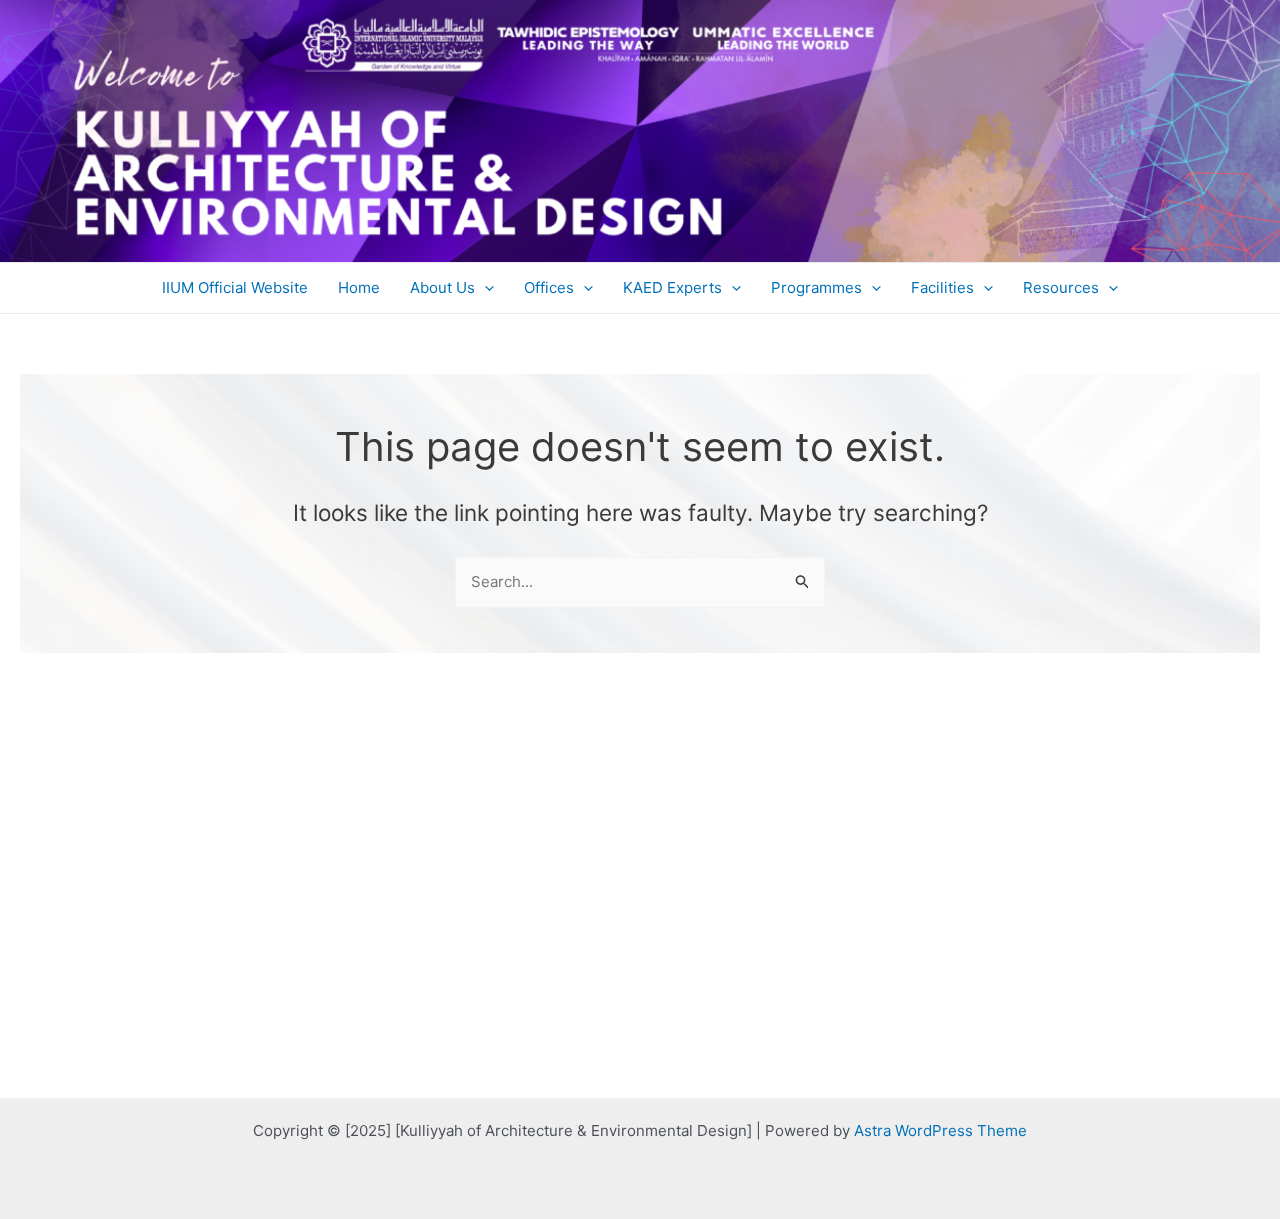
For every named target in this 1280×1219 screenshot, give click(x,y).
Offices (549, 287)
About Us (442, 287)
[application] (484, 288)
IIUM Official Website (235, 287)
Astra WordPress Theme (940, 1130)
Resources (1061, 287)
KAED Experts (672, 287)
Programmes (816, 287)
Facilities (942, 287)
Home (359, 287)
